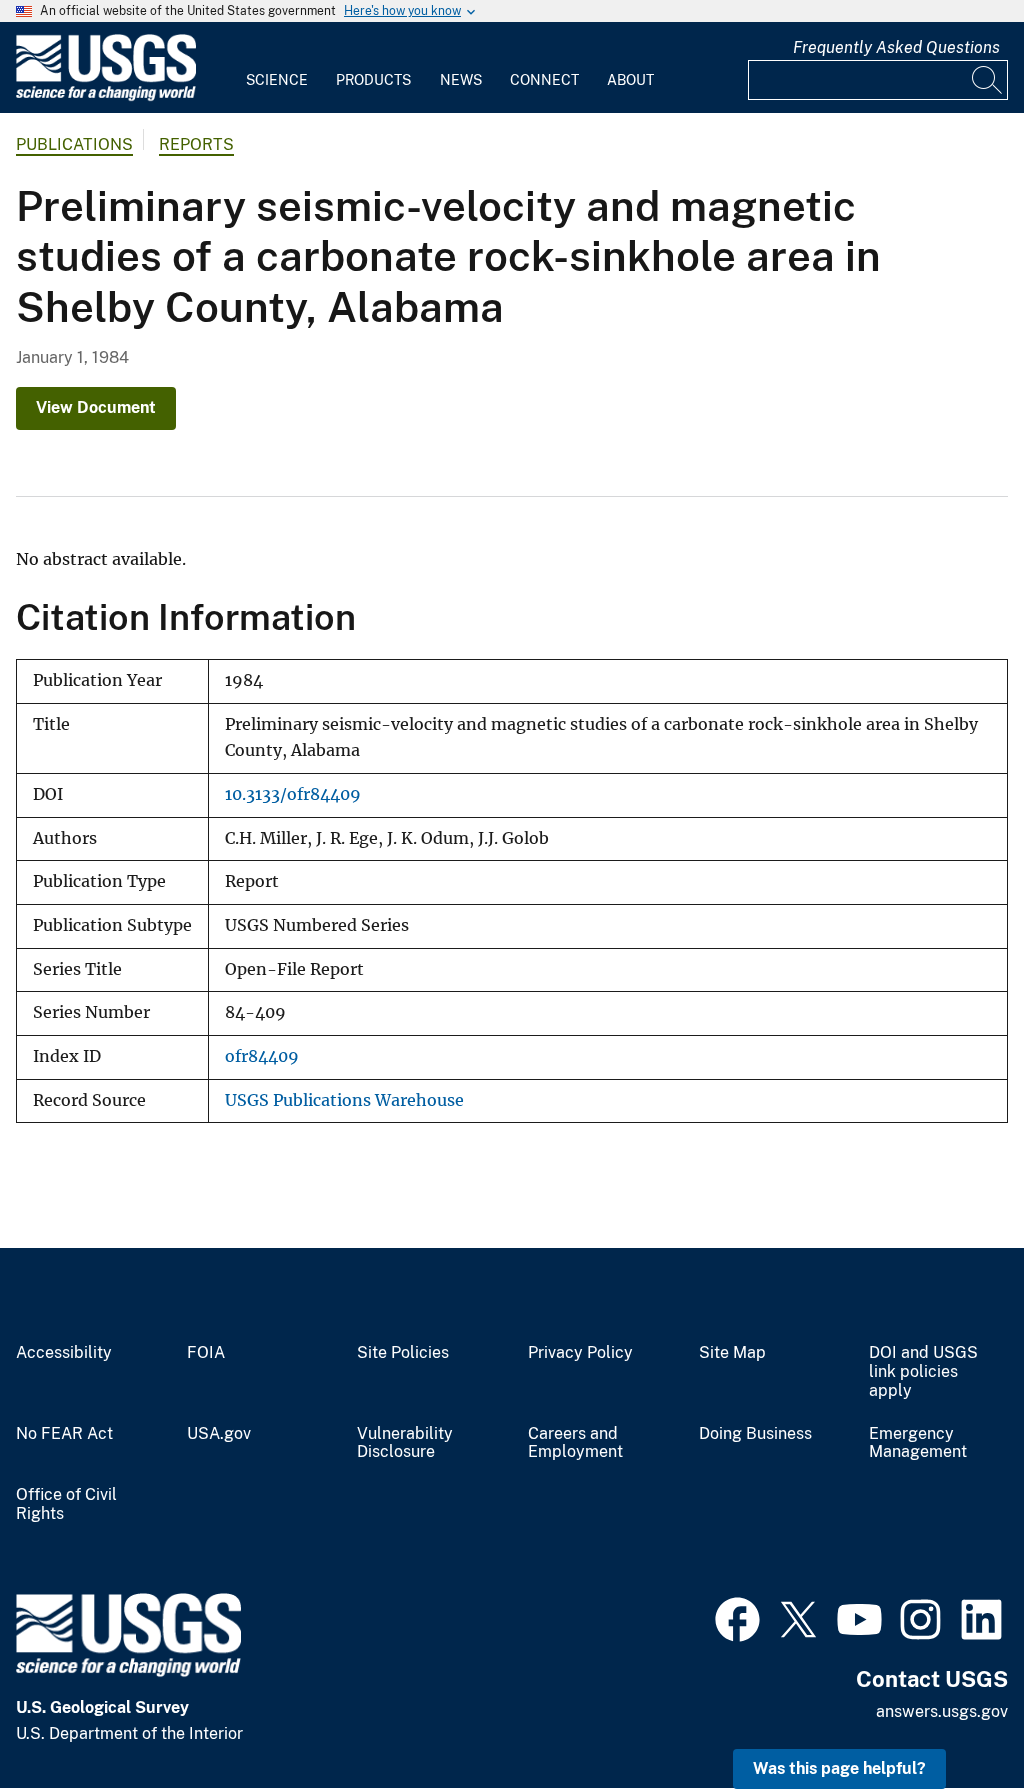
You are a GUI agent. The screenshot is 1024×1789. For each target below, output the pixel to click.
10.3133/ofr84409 (293, 794)
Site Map (732, 1353)
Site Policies (403, 1353)
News (461, 80)
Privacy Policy (580, 1353)
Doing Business (755, 1434)
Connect (544, 80)
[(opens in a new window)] (737, 1617)
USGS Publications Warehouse (344, 1100)
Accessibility (64, 1353)
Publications (74, 144)
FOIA (206, 1353)
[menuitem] (277, 68)
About (630, 80)
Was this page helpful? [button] (839, 1768)
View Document (96, 407)
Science (277, 80)
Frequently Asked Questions (896, 47)
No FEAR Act (64, 1434)
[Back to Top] (951, 1716)
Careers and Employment (575, 1443)
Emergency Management (918, 1443)
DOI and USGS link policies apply (923, 1372)
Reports (196, 144)
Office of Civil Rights (66, 1504)
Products (373, 80)
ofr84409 (262, 1056)
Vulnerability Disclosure (405, 1443)
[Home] (106, 96)
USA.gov (219, 1434)
